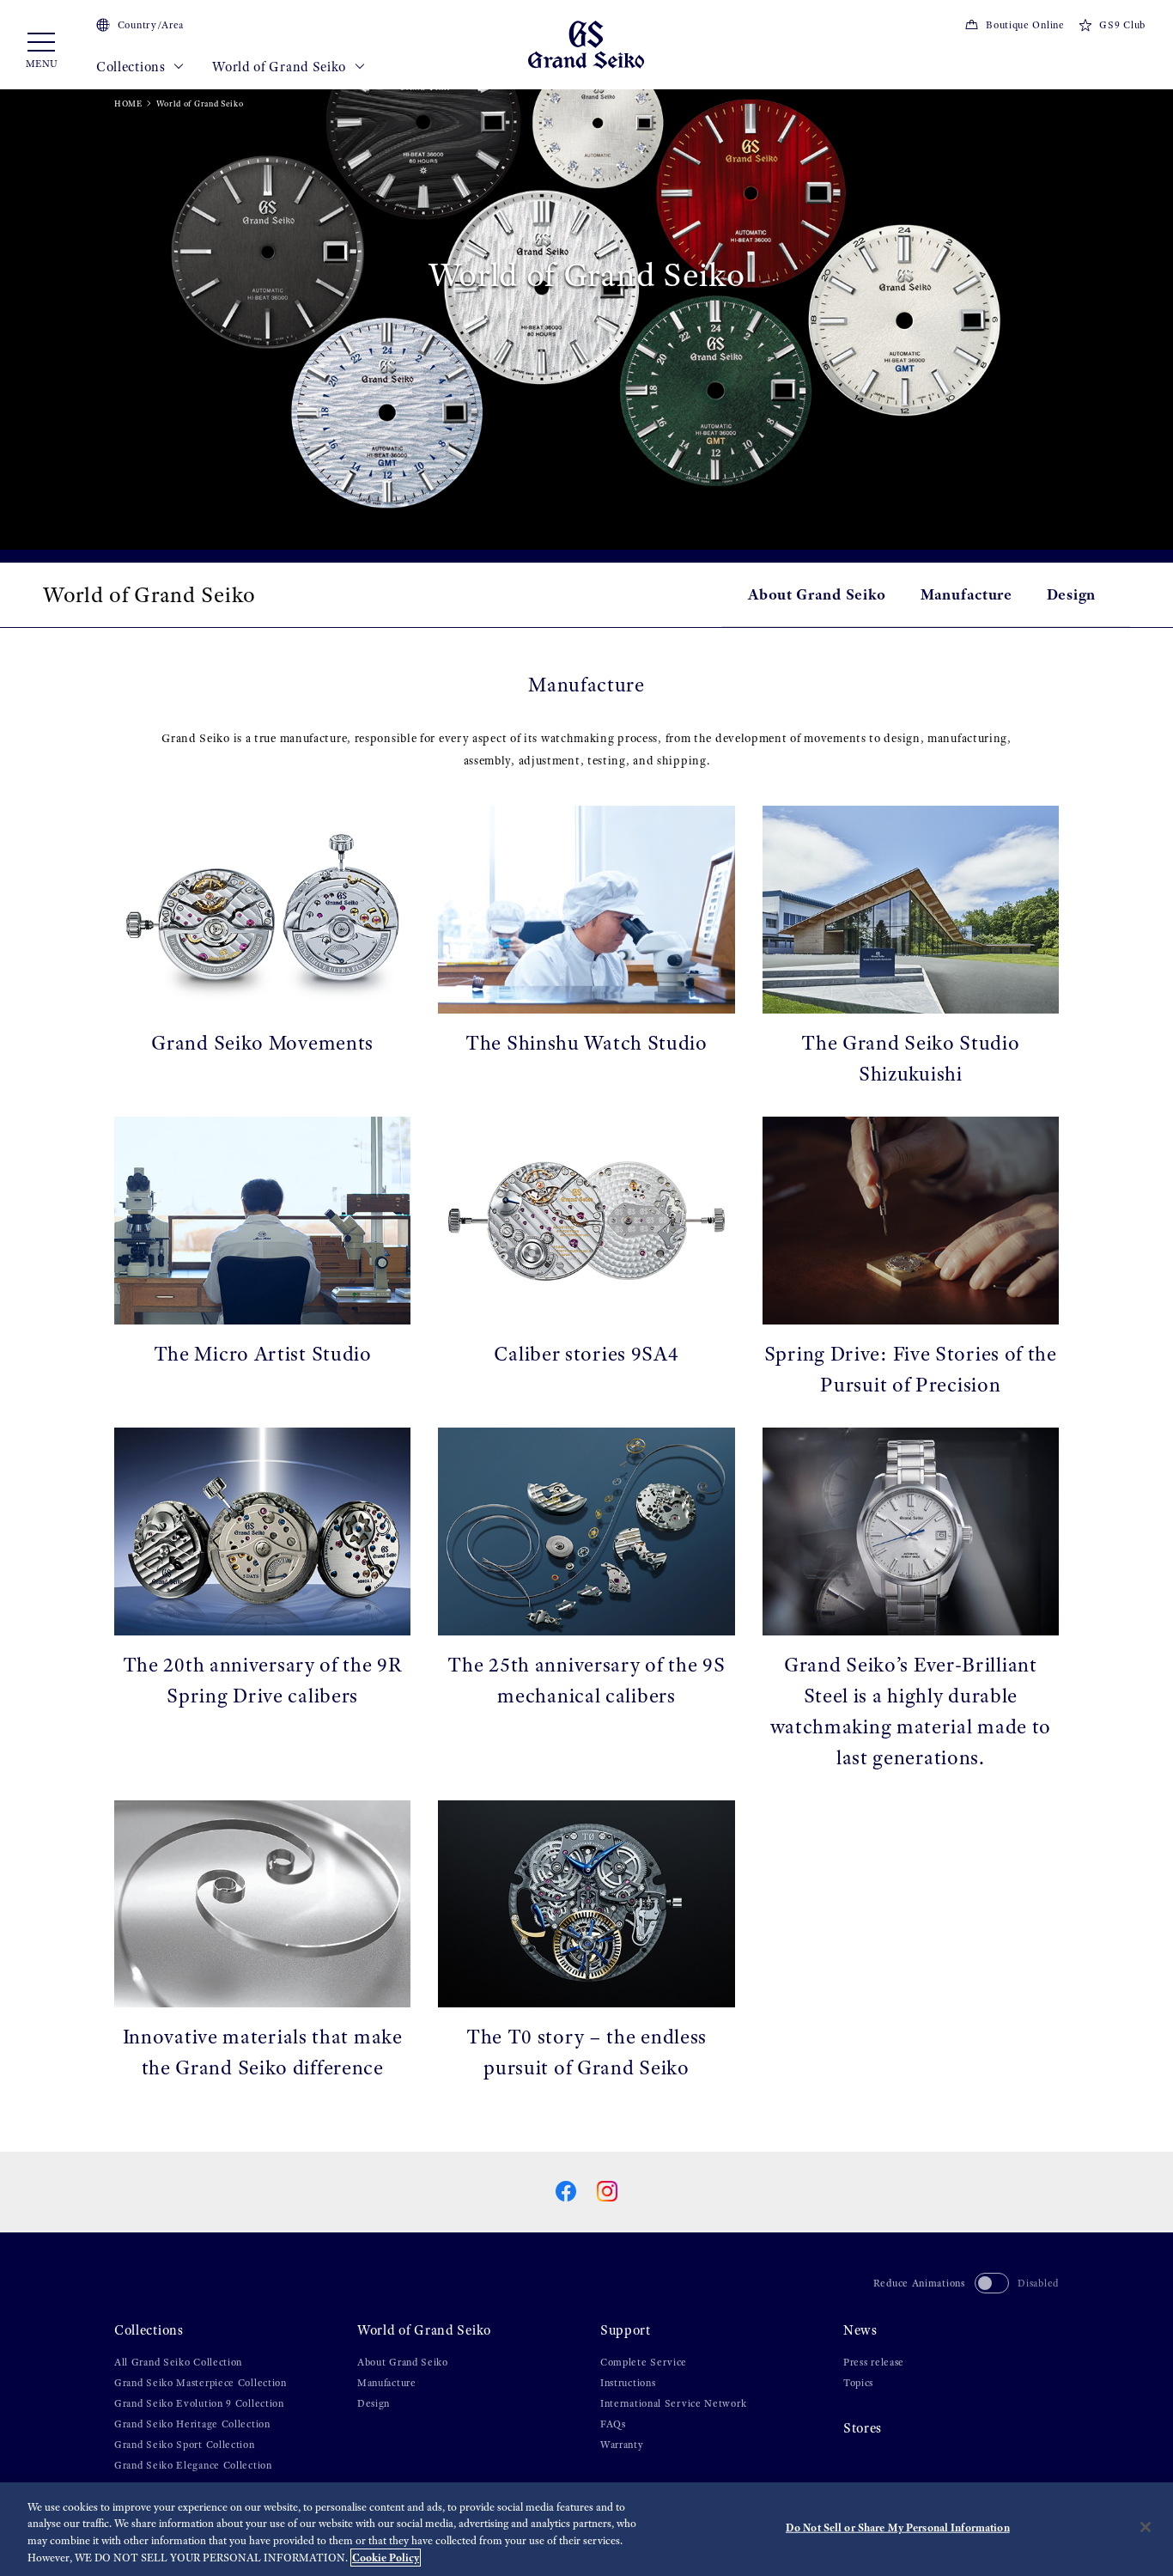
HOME (128, 104)
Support (626, 2330)
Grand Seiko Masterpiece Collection (201, 2383)
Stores (863, 2428)
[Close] (1146, 2527)
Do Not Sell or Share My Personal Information (898, 2527)
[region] (586, 2529)
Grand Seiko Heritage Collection (192, 2424)
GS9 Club (1122, 25)
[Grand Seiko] (586, 43)
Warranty (622, 2445)
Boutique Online (1025, 25)
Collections (132, 67)
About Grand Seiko (817, 594)
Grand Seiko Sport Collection (185, 2445)
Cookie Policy (386, 2558)
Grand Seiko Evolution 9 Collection (199, 2403)
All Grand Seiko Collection (178, 2362)
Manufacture (966, 594)
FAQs (613, 2424)
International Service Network (673, 2403)
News (860, 2330)
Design (1071, 594)
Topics (858, 2383)
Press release (874, 2362)
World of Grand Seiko (281, 67)
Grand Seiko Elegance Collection (193, 2465)
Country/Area (151, 25)
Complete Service (644, 2362)
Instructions (628, 2383)
